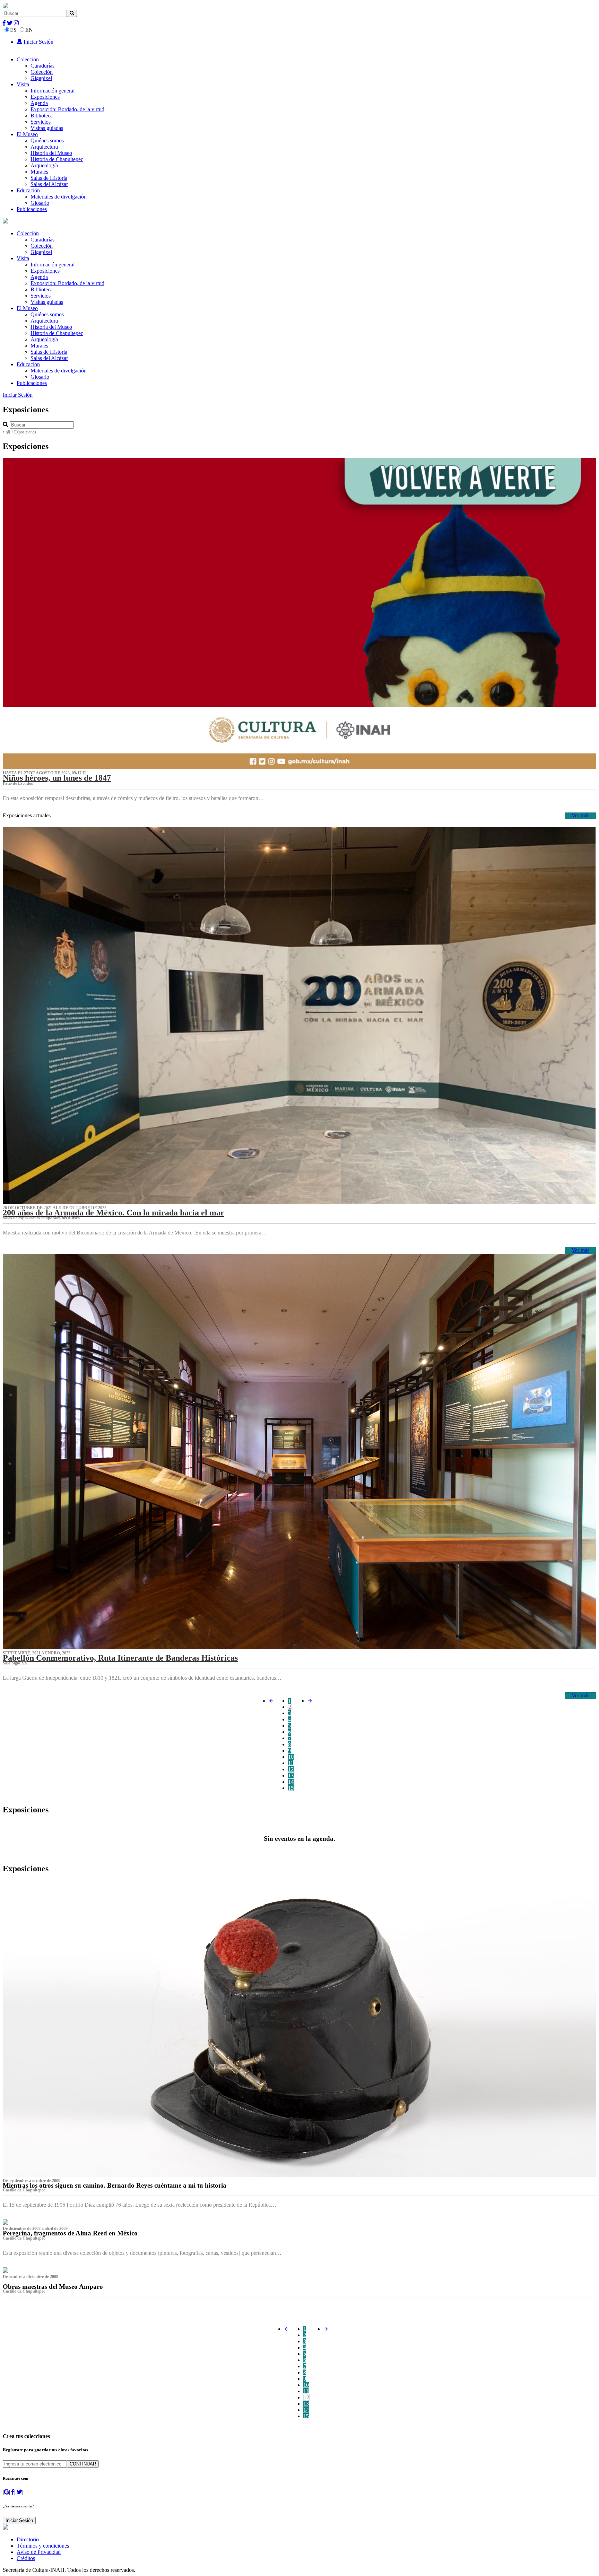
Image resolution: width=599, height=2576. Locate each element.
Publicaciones (32, 209)
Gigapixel (41, 78)
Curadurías (42, 66)
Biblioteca (42, 116)
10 (291, 1757)
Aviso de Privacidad (39, 2552)
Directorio (28, 2539)
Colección (28, 59)
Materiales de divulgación (59, 197)
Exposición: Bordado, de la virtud (67, 109)
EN (29, 30)
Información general (53, 91)
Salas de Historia (49, 178)
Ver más (580, 815)
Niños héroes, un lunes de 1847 (57, 778)
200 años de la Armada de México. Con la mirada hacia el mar (114, 1213)
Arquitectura (44, 147)
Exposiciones (45, 97)
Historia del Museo (51, 153)
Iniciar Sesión (38, 42)
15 (291, 1788)
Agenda (39, 103)
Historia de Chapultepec (57, 159)
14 (291, 1782)
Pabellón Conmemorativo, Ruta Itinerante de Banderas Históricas (120, 1658)
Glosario (40, 203)
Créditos (26, 2558)
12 (291, 1769)
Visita (23, 84)
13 (291, 1775)
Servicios (41, 122)
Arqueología (44, 165)
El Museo (27, 134)
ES (13, 30)
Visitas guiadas (47, 128)
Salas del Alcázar (49, 184)
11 (291, 1763)
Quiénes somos (47, 140)
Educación (28, 190)
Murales (39, 172)
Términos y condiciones (43, 2546)
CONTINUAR (83, 2464)
